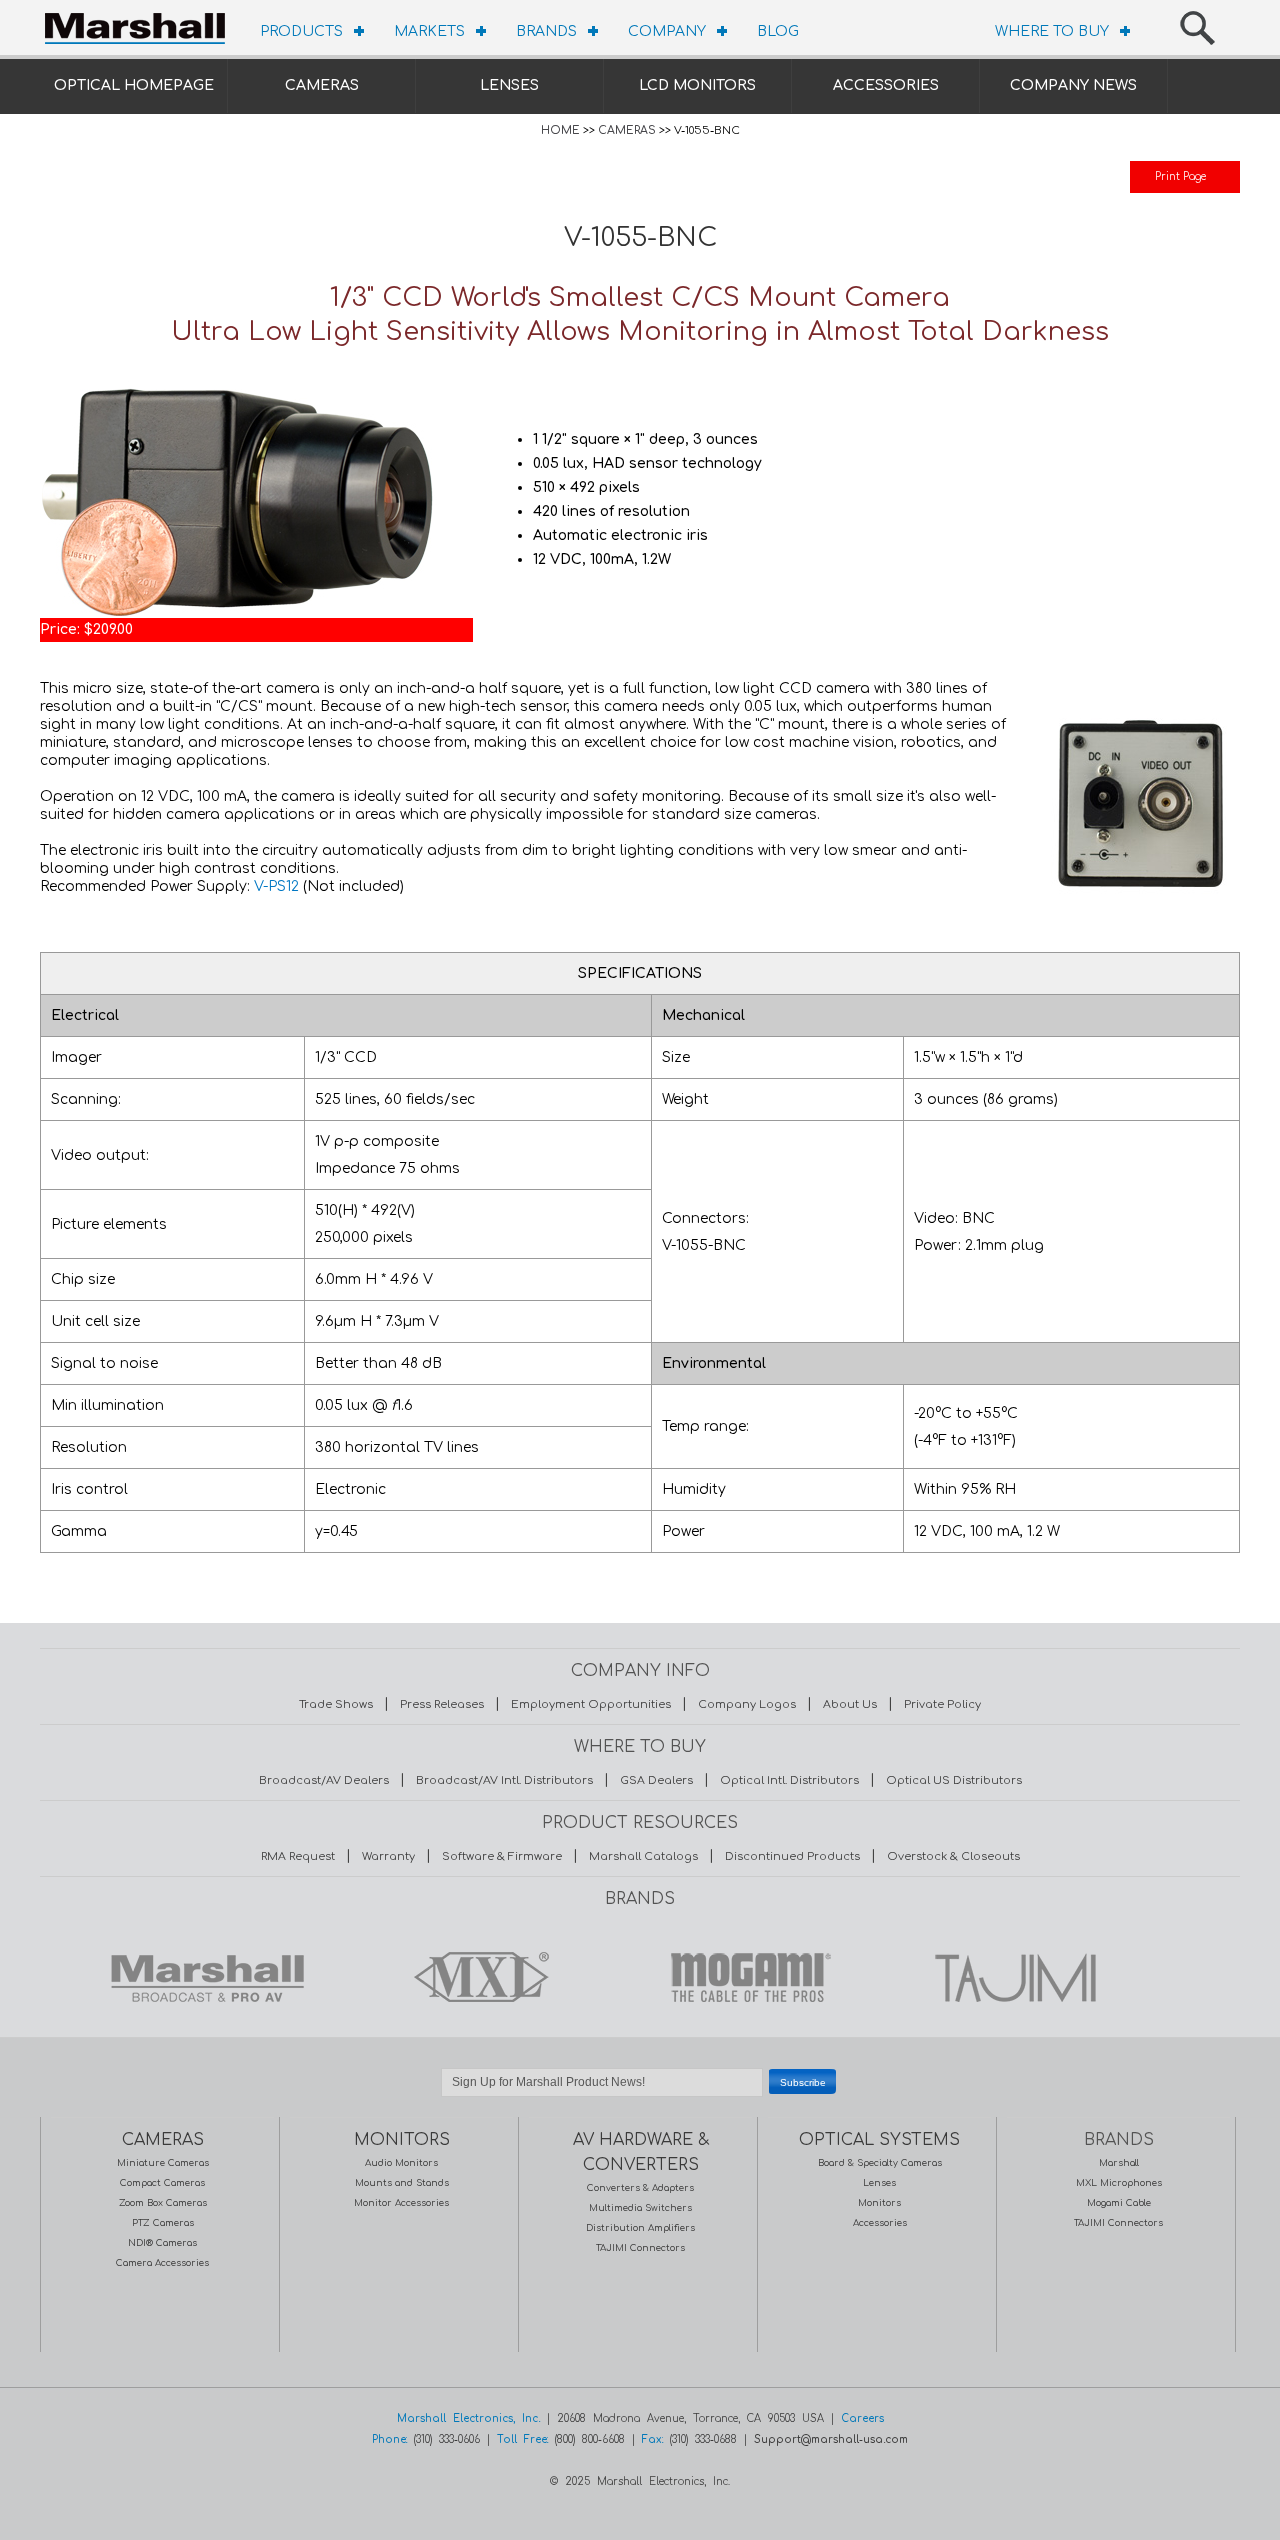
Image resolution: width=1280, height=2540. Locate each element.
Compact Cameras (162, 2183)
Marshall (1119, 2163)
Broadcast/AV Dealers (324, 1780)
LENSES (509, 85)
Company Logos (747, 1704)
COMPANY (667, 31)
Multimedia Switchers (640, 2208)
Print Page (1180, 176)
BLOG (778, 31)
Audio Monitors (401, 2163)
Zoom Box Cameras (163, 2203)
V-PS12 (276, 886)
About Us (850, 1704)
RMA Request (298, 1856)
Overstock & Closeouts (953, 1856)
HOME (560, 130)
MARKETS (429, 31)
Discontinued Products (792, 1856)
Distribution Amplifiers (640, 2228)
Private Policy (942, 1704)
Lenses (879, 2183)
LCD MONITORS (697, 85)
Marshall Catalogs (643, 1856)
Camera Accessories (162, 2263)
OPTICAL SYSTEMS (879, 2140)
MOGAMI (745, 1977)
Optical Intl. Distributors (789, 1780)
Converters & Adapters (640, 2188)
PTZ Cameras (163, 2223)
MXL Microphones (1119, 2183)
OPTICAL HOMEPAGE (134, 85)
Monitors (879, 2203)
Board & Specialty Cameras (880, 2163)
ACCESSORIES (886, 85)
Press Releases (442, 1704)
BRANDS (546, 31)
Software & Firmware (502, 1856)
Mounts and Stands (402, 2183)
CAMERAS (322, 85)
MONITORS (402, 2140)
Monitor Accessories (401, 2203)
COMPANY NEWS (1073, 85)
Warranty (388, 1856)
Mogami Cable (1119, 2203)
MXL (476, 1977)
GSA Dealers (656, 1780)
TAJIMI (1014, 1977)
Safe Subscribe (640, 2107)
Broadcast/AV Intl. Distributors (504, 1780)
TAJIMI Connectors (640, 2248)
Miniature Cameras (163, 2163)
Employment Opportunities (591, 1704)
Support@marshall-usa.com (831, 2439)
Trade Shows (336, 1704)
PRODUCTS (301, 31)
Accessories (880, 2223)
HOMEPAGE (140, 25)
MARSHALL (207, 1977)
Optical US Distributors (954, 1780)
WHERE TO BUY (1052, 31)
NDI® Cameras (162, 2243)
